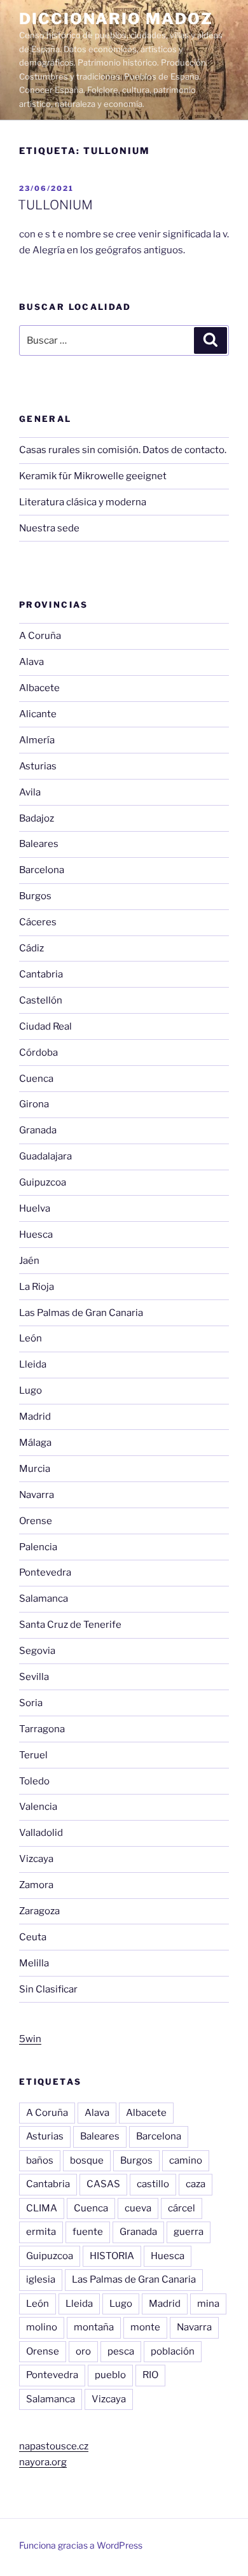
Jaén (29, 1261)
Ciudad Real (45, 1026)
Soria (31, 1703)
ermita (41, 2232)
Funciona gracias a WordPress (81, 2545)
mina (208, 2304)
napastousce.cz (54, 2446)
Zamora (36, 1885)
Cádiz (31, 948)
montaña (94, 2327)
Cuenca (36, 1079)
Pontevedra (45, 1572)
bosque (87, 2160)
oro (83, 2351)
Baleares (39, 844)
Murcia (35, 1469)
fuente (88, 2232)
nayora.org (43, 2462)
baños (40, 2160)
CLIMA (42, 2208)
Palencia (38, 1547)
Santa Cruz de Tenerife (70, 1625)
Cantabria (41, 974)
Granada (38, 1130)
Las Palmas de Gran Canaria (81, 1313)
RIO (150, 2375)
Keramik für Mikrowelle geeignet (93, 476)
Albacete (39, 688)
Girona (34, 1104)
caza (196, 2184)
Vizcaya (36, 1859)
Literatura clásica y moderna (83, 502)
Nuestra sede (49, 528)
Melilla (34, 1963)
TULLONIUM (55, 205)
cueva (138, 2208)
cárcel (182, 2208)
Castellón (41, 1000)
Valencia (38, 1807)
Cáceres (38, 922)
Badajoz (37, 818)
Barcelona (42, 870)
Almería (37, 740)
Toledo (34, 1781)
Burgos (35, 896)
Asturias (38, 766)
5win (30, 2039)
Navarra (37, 1495)
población (173, 2351)
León (31, 1338)
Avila (30, 792)
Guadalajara (45, 1156)
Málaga (35, 1443)
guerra (189, 2232)
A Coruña (40, 636)
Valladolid (41, 1833)
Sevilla (34, 1677)
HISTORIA (112, 2256)
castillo (153, 2184)
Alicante (38, 714)
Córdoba (38, 1053)
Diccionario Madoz (116, 19)
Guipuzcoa (43, 1182)
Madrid (35, 1417)
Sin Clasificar (48, 1989)
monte (145, 2327)
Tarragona (42, 1729)
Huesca (36, 1235)
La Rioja (37, 1287)
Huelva (35, 1208)
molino (42, 2327)
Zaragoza (39, 1911)
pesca (121, 2351)
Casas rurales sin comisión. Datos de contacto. (123, 450)
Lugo (31, 1390)
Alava (31, 662)
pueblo (110, 2375)
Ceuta (33, 1937)
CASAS (103, 2184)
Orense (36, 1521)
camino (186, 2160)
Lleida (33, 1364)
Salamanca (44, 1599)
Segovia (37, 1651)
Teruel (33, 1755)
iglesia (41, 2279)
